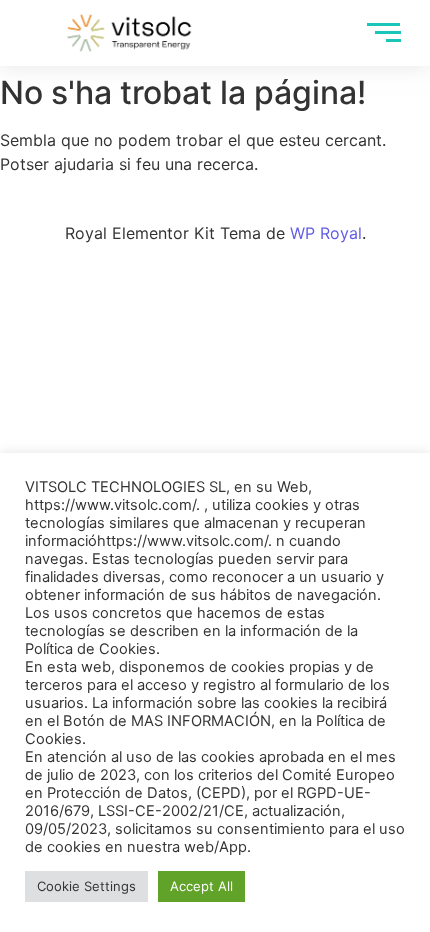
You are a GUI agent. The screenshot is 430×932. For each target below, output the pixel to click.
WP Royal (326, 233)
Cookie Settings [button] (86, 886)
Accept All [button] (201, 886)
